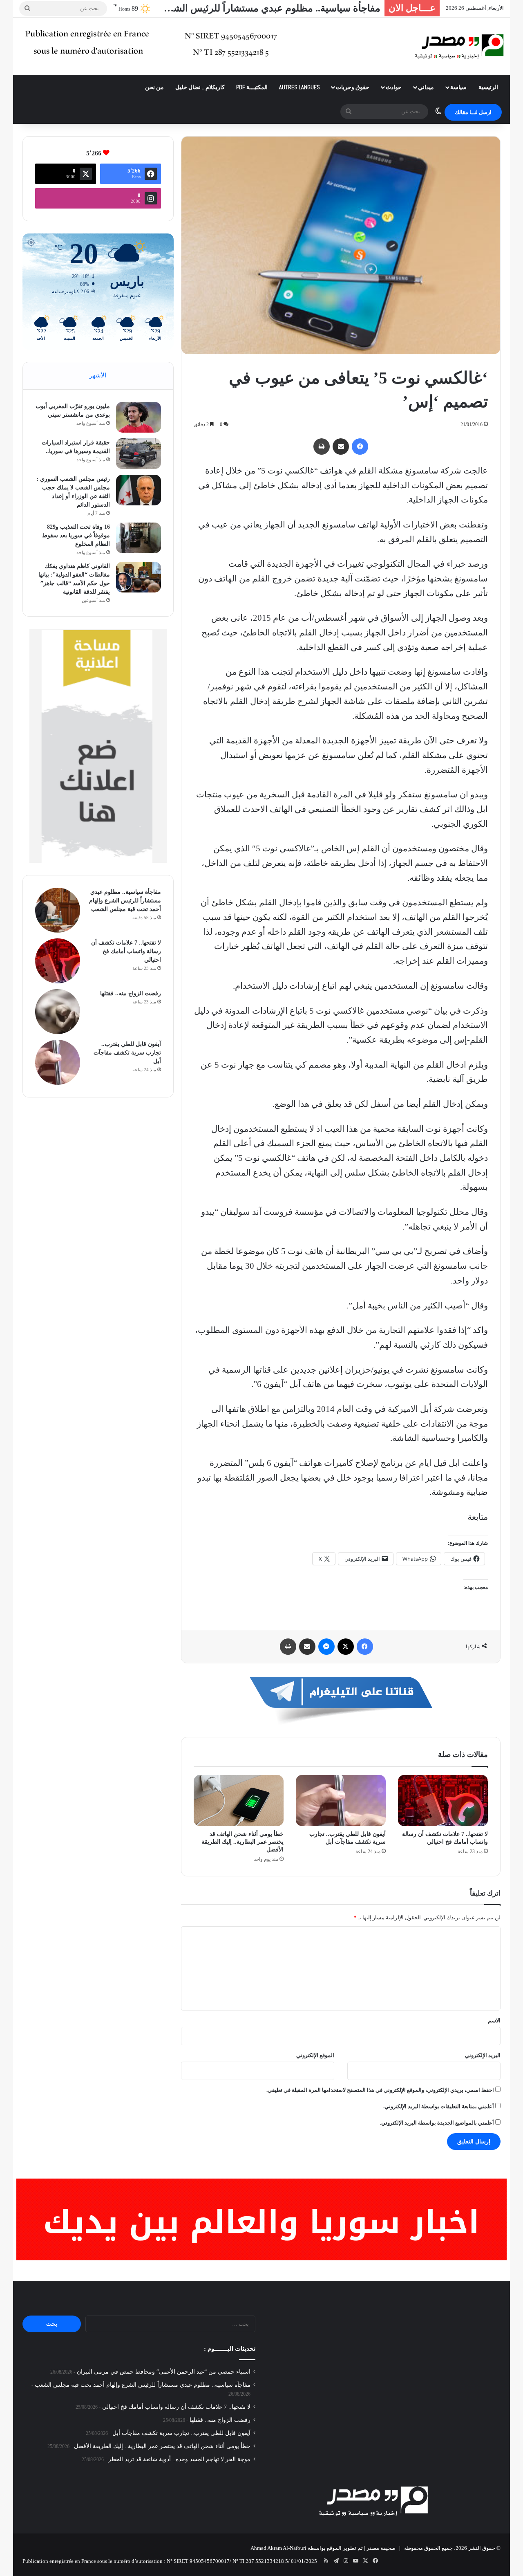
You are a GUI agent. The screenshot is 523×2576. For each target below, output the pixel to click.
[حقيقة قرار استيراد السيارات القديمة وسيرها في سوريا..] (139, 454)
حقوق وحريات (353, 87)
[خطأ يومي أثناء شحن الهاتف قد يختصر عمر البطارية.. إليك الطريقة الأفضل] (239, 1800)
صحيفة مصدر (381, 2548)
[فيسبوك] (360, 447)
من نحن (154, 87)
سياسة (458, 87)
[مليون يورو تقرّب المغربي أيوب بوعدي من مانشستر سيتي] (139, 417)
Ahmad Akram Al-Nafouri (278, 2548)
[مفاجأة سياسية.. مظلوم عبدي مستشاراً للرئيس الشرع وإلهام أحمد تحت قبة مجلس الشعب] (58, 910)
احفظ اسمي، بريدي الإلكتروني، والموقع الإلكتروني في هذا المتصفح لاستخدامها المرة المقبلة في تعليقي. (380, 2090)
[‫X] (346, 1647)
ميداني (426, 87)
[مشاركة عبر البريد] (341, 447)
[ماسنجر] (326, 1647)
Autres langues (299, 87)
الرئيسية (488, 87)
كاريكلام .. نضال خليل (200, 87)
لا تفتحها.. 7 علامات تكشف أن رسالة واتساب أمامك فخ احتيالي (255, 8)
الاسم (494, 2021)
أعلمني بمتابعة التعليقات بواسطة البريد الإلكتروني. (439, 2106)
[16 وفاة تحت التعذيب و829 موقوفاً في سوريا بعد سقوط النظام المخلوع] (139, 538)
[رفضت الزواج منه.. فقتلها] (58, 1012)
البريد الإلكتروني (483, 2055)
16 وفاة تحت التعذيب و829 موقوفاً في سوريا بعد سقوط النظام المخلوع (76, 535)
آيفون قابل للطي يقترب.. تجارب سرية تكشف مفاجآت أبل (127, 1053)
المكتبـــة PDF (252, 87)
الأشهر (98, 375)
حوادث (394, 87)
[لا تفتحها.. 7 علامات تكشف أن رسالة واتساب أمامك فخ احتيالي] (443, 1800)
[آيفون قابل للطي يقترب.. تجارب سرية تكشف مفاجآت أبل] (341, 1800)
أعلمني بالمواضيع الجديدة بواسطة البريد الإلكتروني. (437, 2123)
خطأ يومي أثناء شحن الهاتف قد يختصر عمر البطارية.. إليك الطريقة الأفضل (243, 1842)
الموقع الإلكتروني (315, 2055)
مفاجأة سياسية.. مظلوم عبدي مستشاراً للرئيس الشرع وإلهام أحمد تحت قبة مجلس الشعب (125, 901)
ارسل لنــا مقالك (473, 112)
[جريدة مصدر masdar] (459, 46)
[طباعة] (322, 447)
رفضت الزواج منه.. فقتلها (131, 993)
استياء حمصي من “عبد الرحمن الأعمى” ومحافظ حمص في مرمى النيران (164, 2372)
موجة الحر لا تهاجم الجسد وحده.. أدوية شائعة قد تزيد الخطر (179, 2459)
